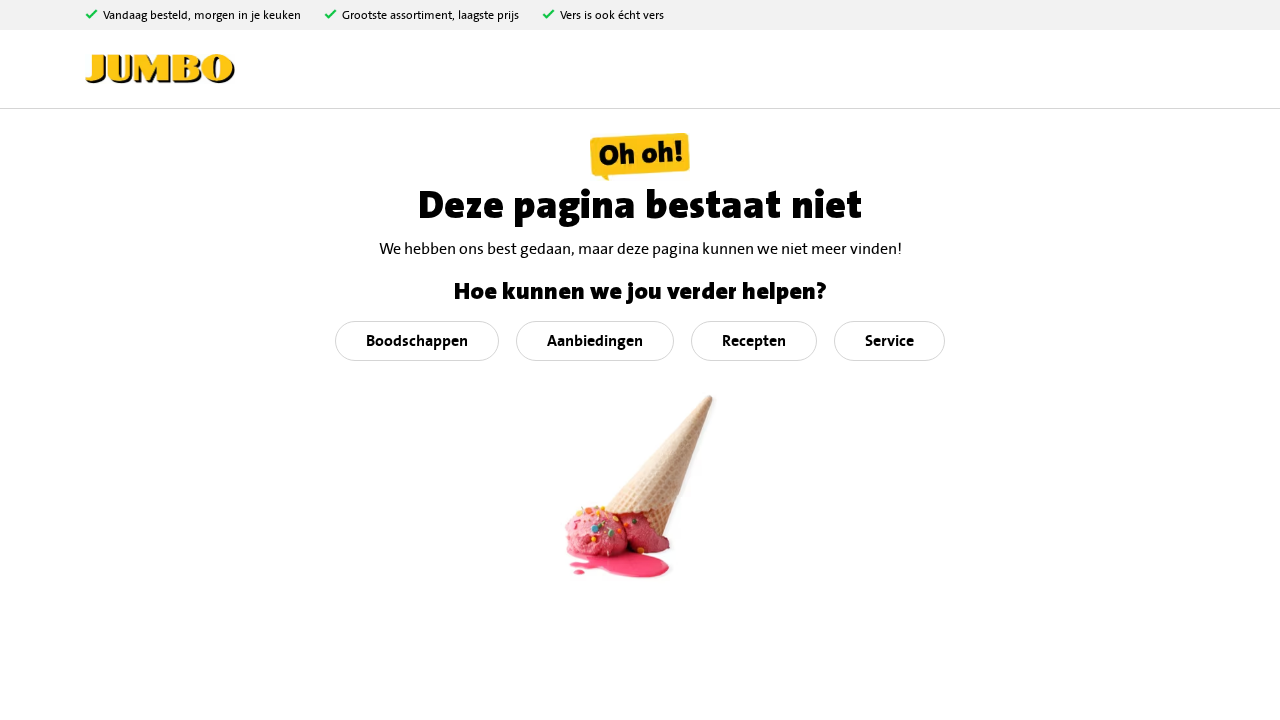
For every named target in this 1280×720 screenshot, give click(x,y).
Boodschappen (417, 341)
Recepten (754, 341)
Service (889, 341)
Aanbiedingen (595, 341)
